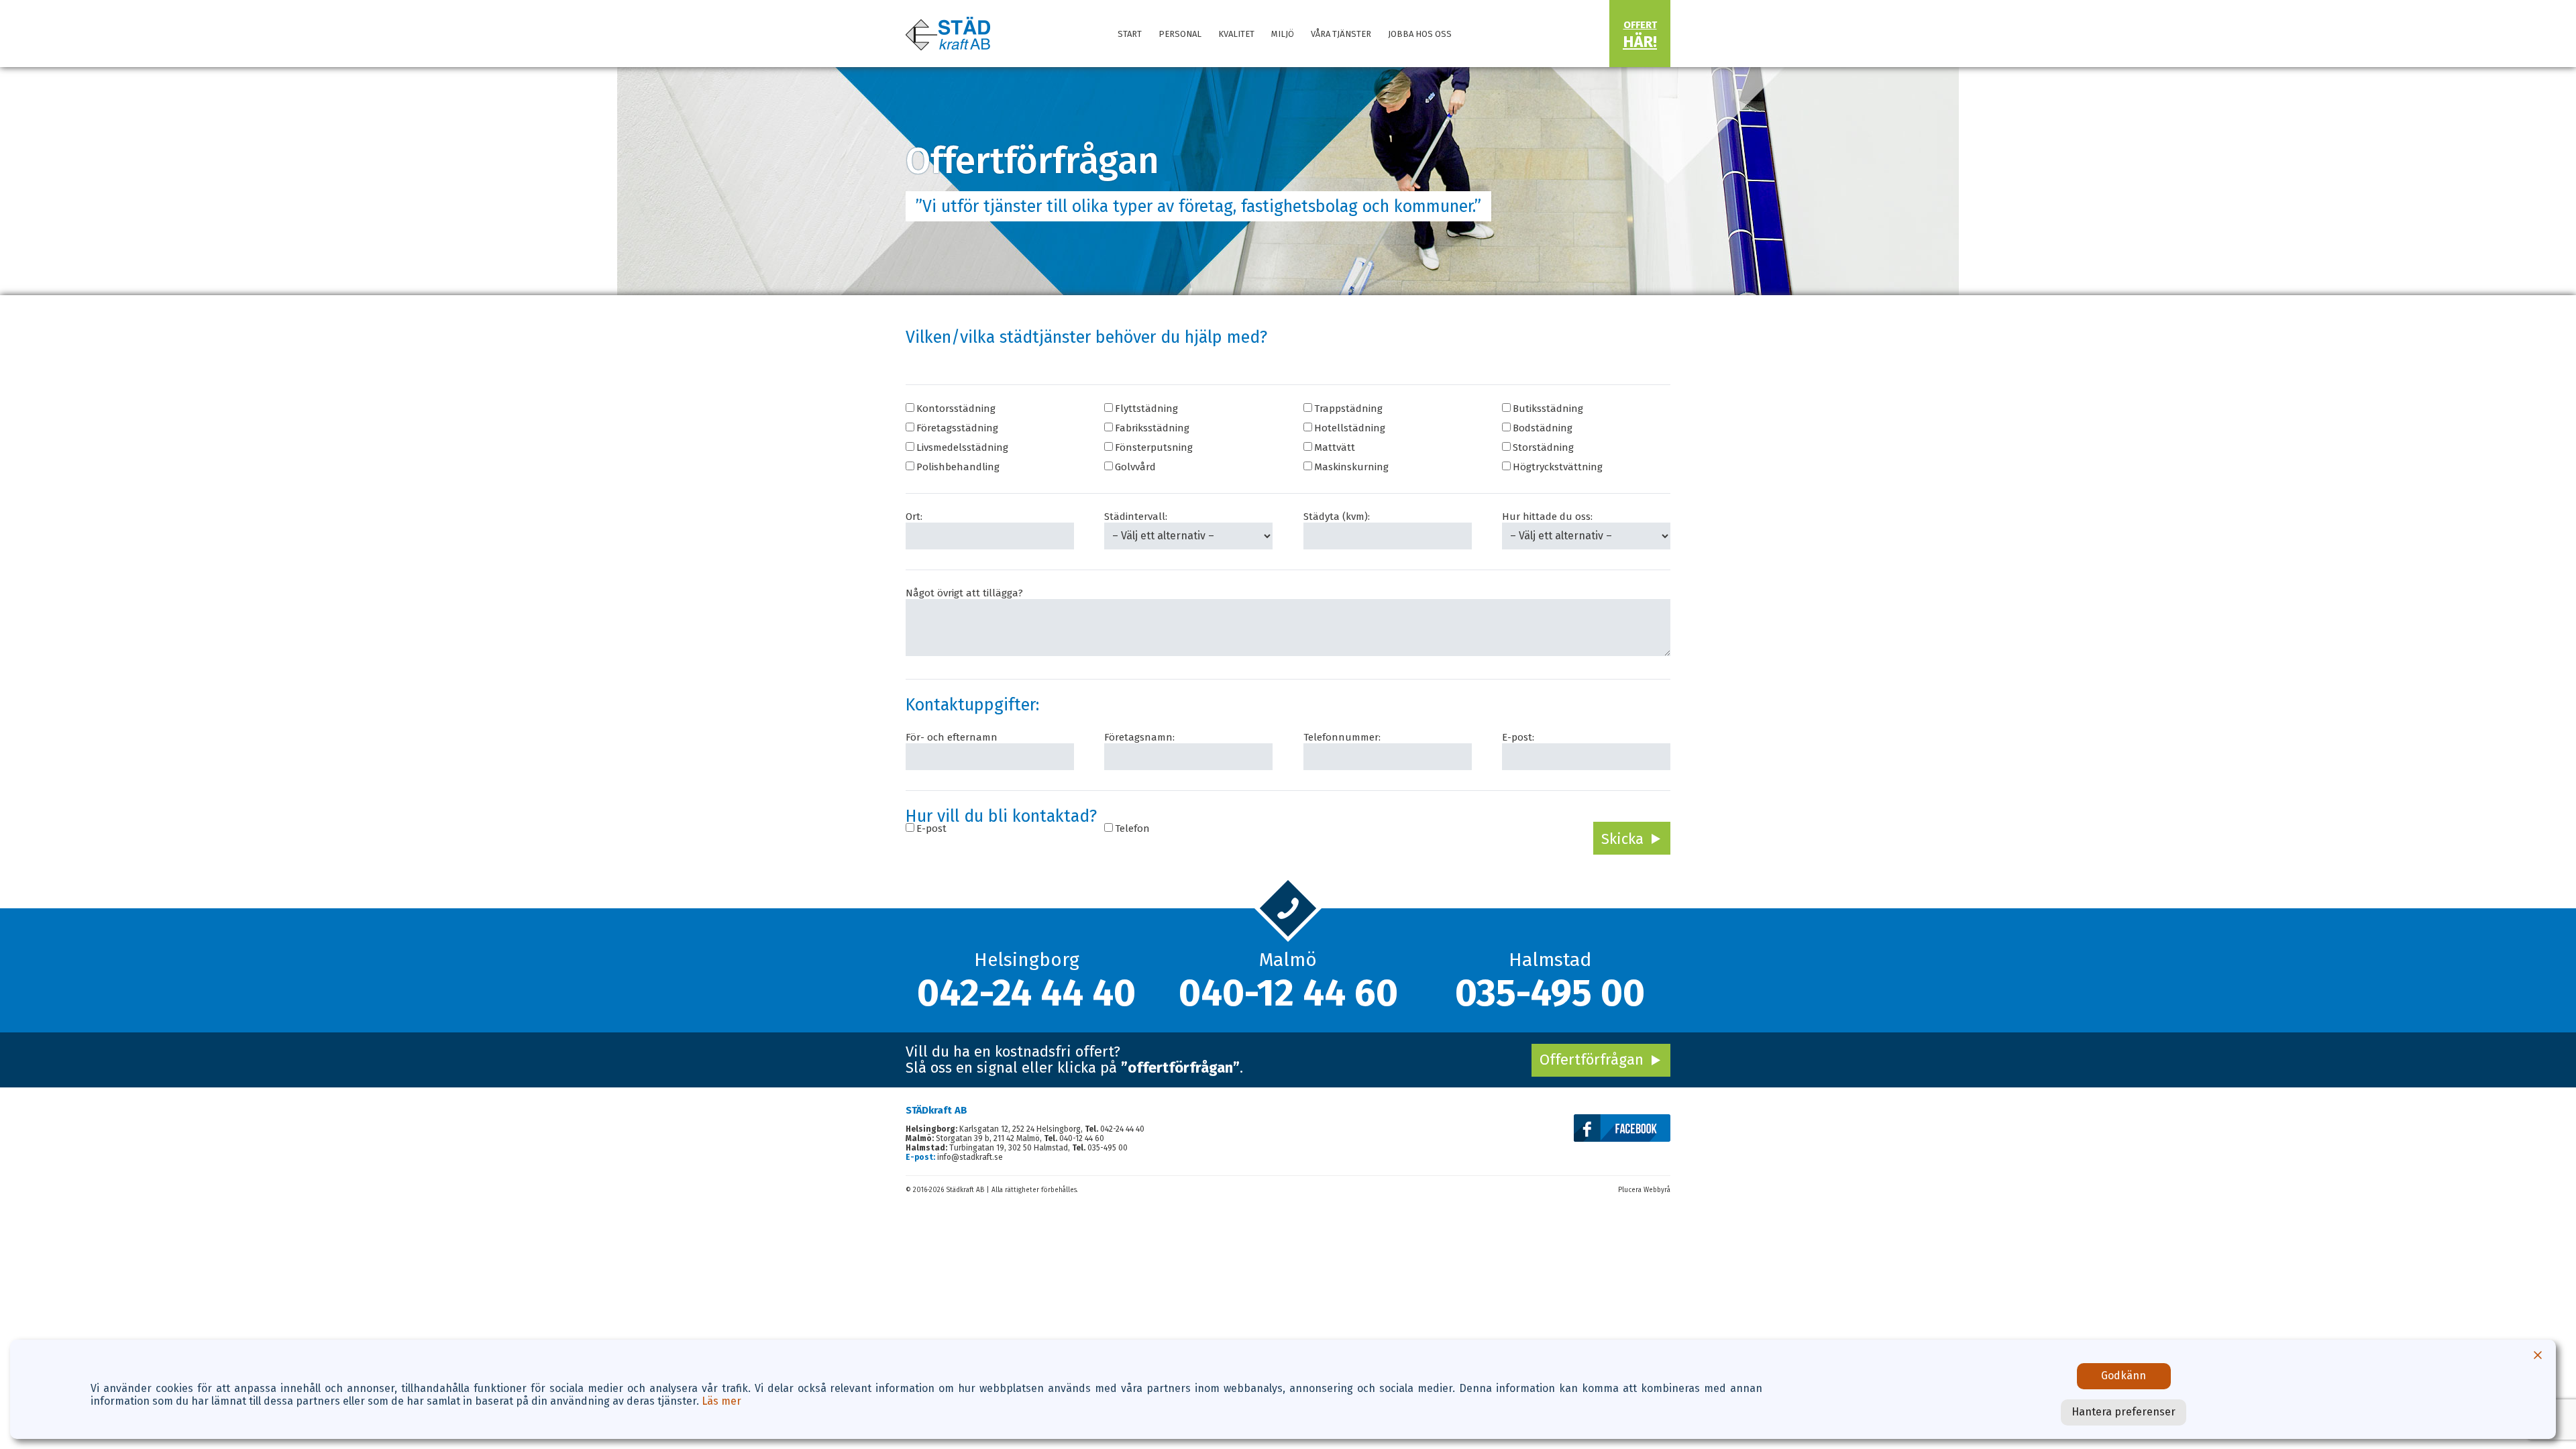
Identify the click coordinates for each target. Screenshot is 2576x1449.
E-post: (1518, 737)
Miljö (1283, 34)
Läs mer (721, 1401)
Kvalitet (1236, 34)
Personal (1180, 34)
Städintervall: (1136, 517)
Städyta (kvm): (1337, 517)
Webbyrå (1657, 1190)
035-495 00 (1550, 993)
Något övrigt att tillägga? (964, 593)
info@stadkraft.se (970, 1157)
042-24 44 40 (1026, 993)
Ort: (914, 517)
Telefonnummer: (1342, 737)
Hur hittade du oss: (1547, 517)
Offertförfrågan (1592, 1060)
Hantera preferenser (2124, 1412)
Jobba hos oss (1420, 34)
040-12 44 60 (1288, 993)
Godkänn (2124, 1376)
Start (1130, 34)
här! (1640, 35)
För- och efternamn (952, 737)
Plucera (1630, 1190)
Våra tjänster (1341, 34)
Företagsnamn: (1139, 737)
